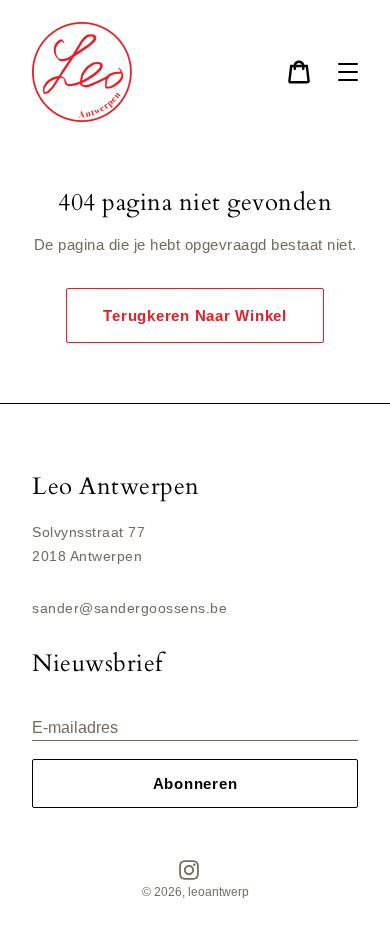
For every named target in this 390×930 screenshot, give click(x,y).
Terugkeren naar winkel (195, 315)
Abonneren (195, 783)
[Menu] (348, 72)
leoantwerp (218, 892)
